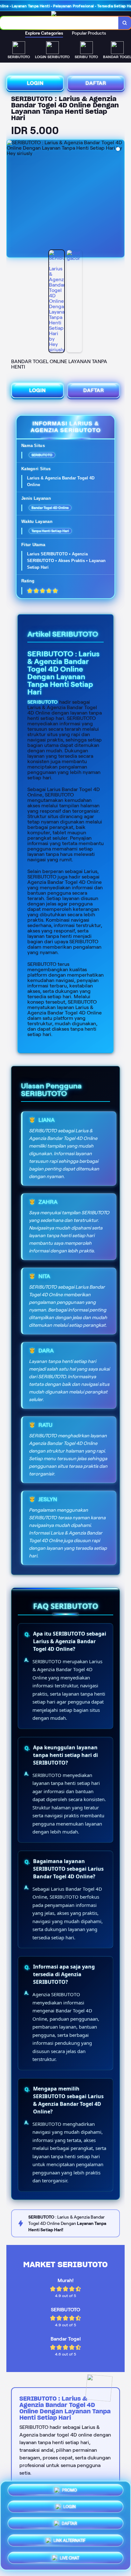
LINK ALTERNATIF (69, 2540)
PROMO (69, 2492)
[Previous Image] (12, 200)
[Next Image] (119, 200)
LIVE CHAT (69, 2556)
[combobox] (59, 23)
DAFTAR (96, 83)
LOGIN (35, 83)
